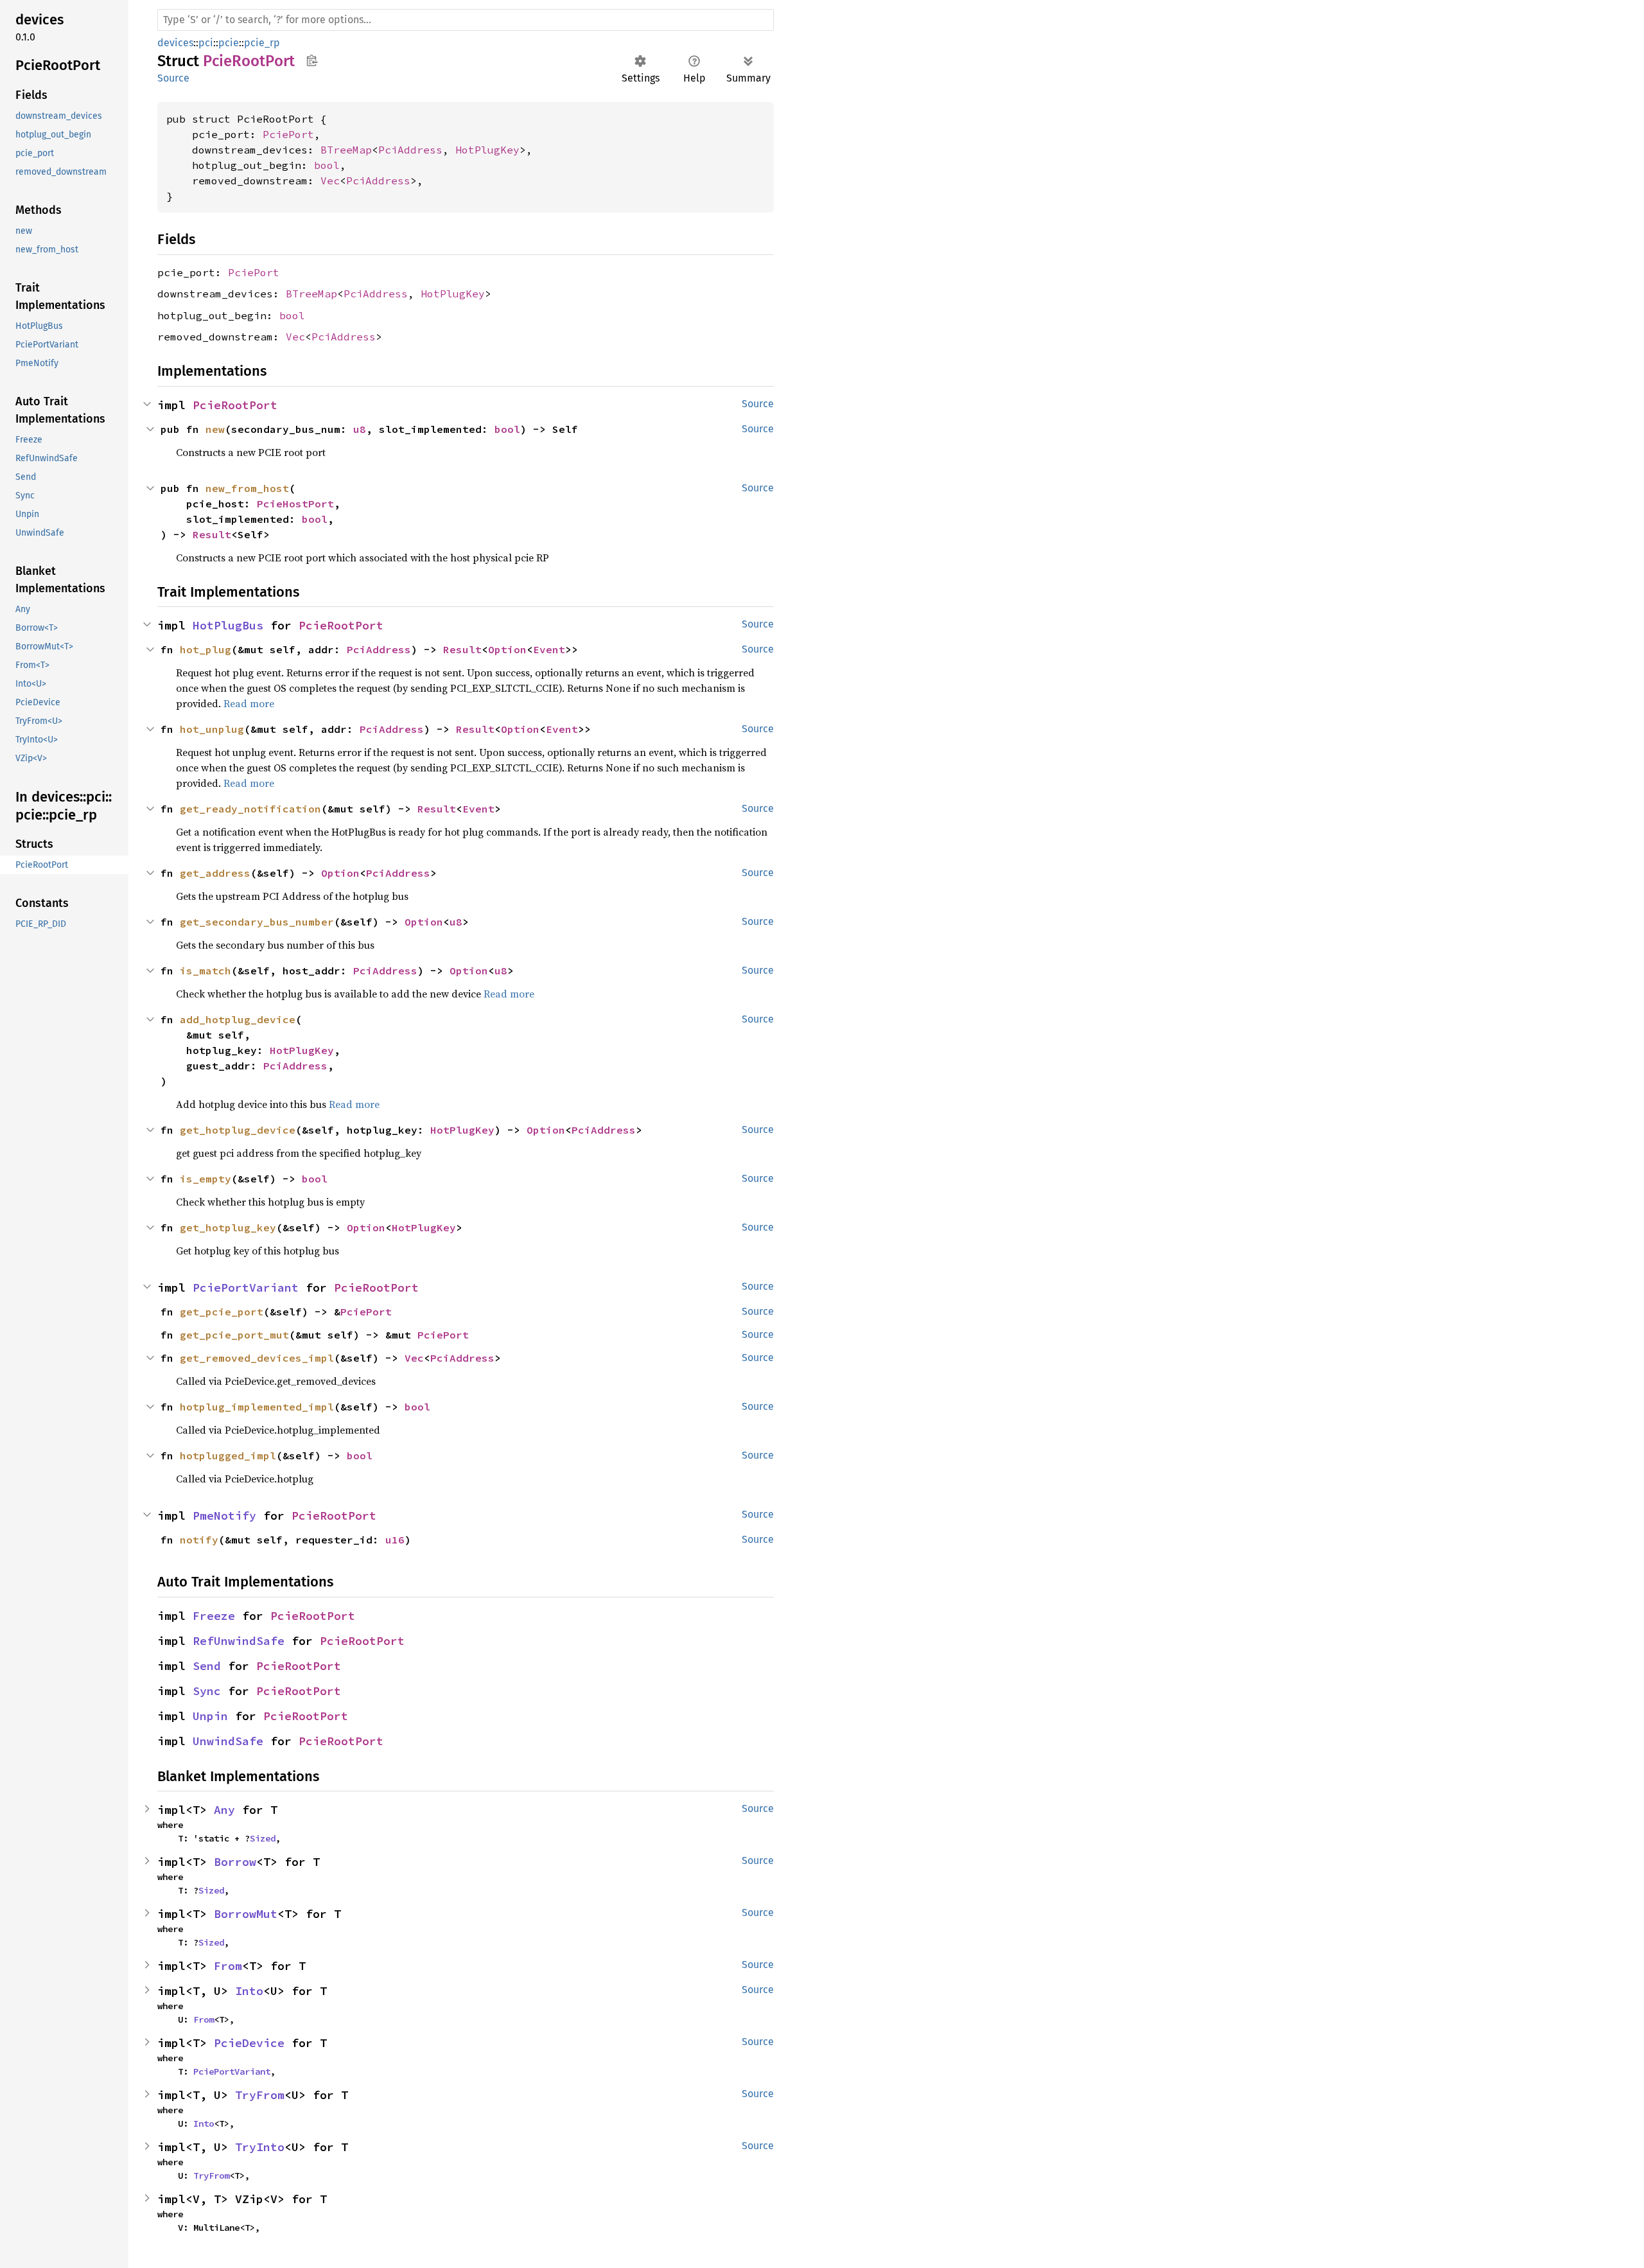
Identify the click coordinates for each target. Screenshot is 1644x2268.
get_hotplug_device (238, 1130)
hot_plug (205, 649)
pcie (229, 43)
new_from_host (247, 488)
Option (507, 649)
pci (206, 43)
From (228, 1966)
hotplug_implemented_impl (257, 1407)
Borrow (235, 1862)
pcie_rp (262, 43)
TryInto (260, 2147)
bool (327, 165)
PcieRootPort (235, 405)
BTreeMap (346, 150)
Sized (263, 1838)
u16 (395, 1540)
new (215, 429)
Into (249, 1991)
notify (199, 1540)
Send (207, 1666)
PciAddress (410, 150)
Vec (330, 180)
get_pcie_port (222, 1312)
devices (175, 43)
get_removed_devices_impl (257, 1358)
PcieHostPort (295, 504)
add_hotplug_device (238, 1019)
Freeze (214, 1616)
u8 (360, 429)
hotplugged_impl (228, 1455)
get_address (215, 873)
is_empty (205, 1179)
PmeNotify (224, 1516)
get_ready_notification (250, 809)
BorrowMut (246, 1914)
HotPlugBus (228, 625)
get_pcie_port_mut (234, 1335)
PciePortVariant (246, 1288)
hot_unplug (212, 729)
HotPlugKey (487, 150)
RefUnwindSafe (239, 1641)
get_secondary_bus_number (257, 922)
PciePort (288, 134)
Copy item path (312, 60)
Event (549, 649)
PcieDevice (249, 2043)
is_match (205, 971)
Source (173, 78)
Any (224, 1810)
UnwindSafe (228, 1741)
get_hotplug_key (228, 1227)
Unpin (210, 1716)
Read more (249, 703)
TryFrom (260, 2095)
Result (212, 534)
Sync (207, 1691)
